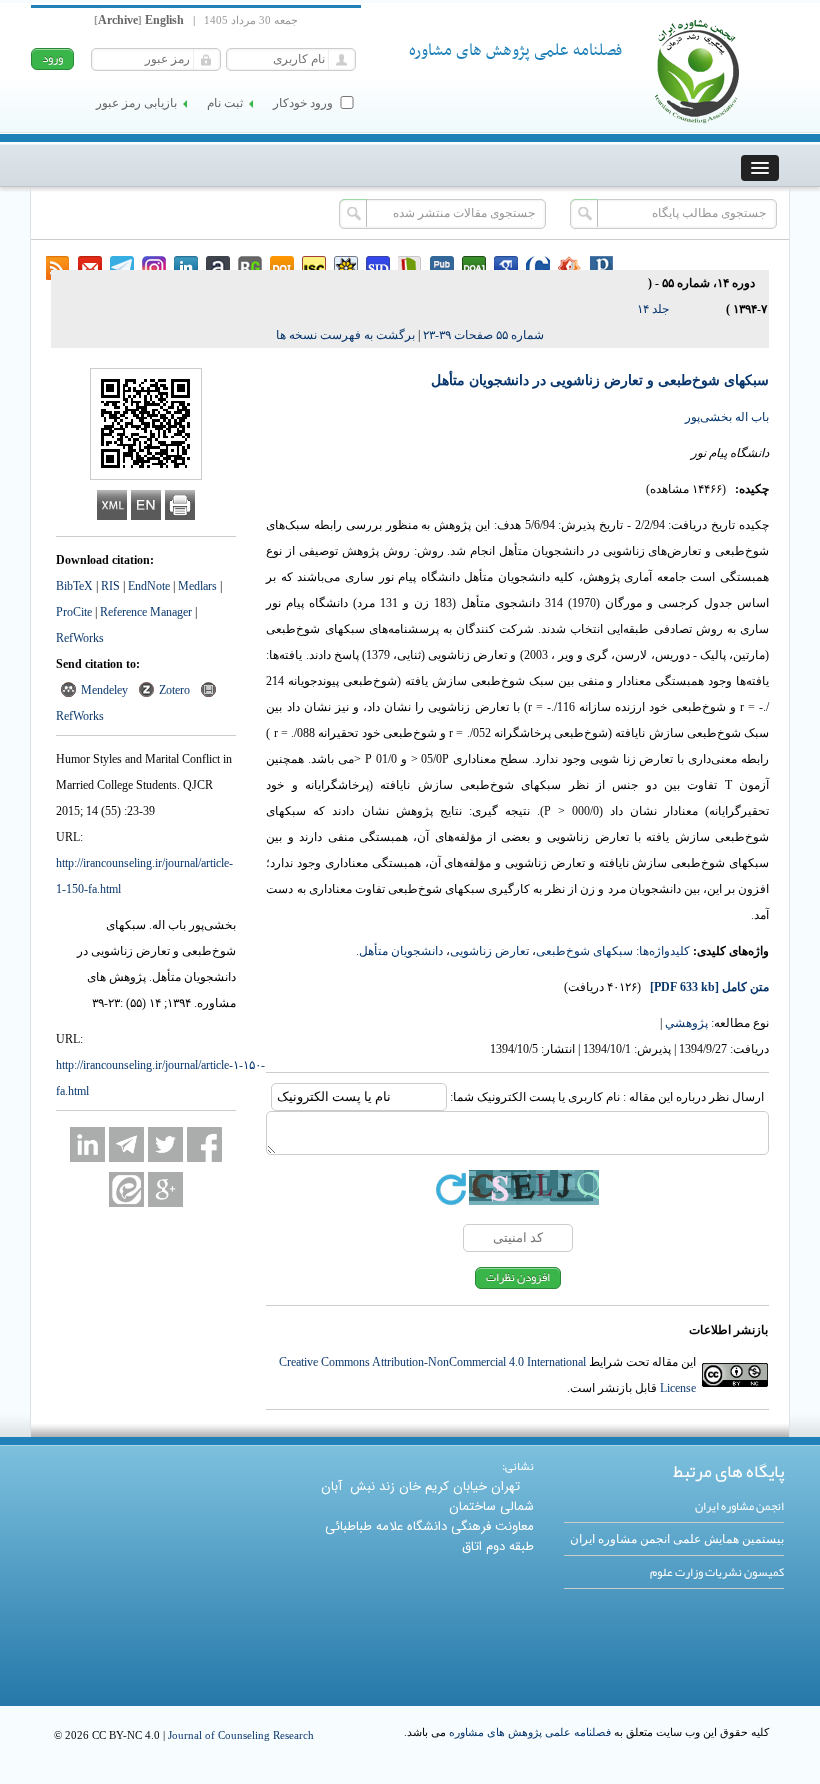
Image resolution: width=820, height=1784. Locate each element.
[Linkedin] (87, 1144)
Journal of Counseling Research (241, 1735)
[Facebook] (204, 1144)
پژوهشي (686, 1023)
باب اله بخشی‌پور (727, 417)
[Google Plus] (165, 1189)
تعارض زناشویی (489, 951)
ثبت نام (225, 103)
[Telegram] (126, 1144)
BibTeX (74, 586)
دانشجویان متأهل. (399, 951)
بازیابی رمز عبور (136, 103)
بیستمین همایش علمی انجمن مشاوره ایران (677, 1539)
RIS (110, 586)
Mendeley (104, 690)
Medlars (197, 586)
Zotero (174, 690)
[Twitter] (165, 1144)
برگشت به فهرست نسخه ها (345, 335)
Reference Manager (146, 612)
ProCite (74, 612)
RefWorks (80, 638)
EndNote (149, 586)
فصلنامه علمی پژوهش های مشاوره (530, 1732)
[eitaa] (126, 1189)
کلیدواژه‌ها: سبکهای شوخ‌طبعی (613, 951)
